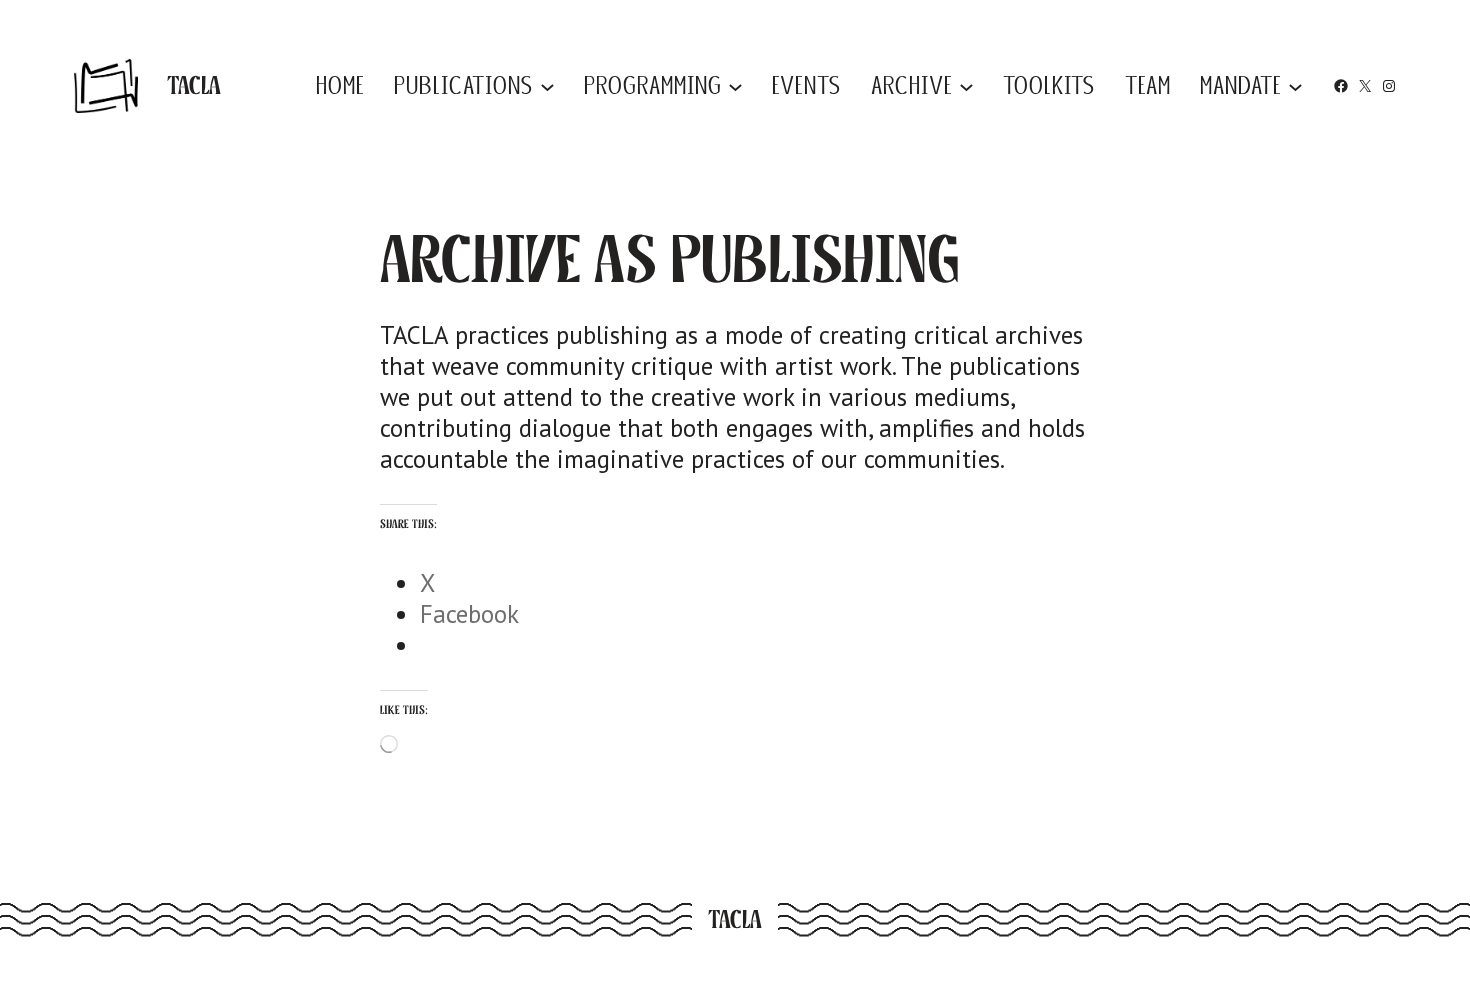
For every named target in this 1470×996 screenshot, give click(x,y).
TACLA (194, 85)
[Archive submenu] (966, 85)
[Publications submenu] (547, 85)
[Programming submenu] (735, 85)
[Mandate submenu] (1295, 85)
